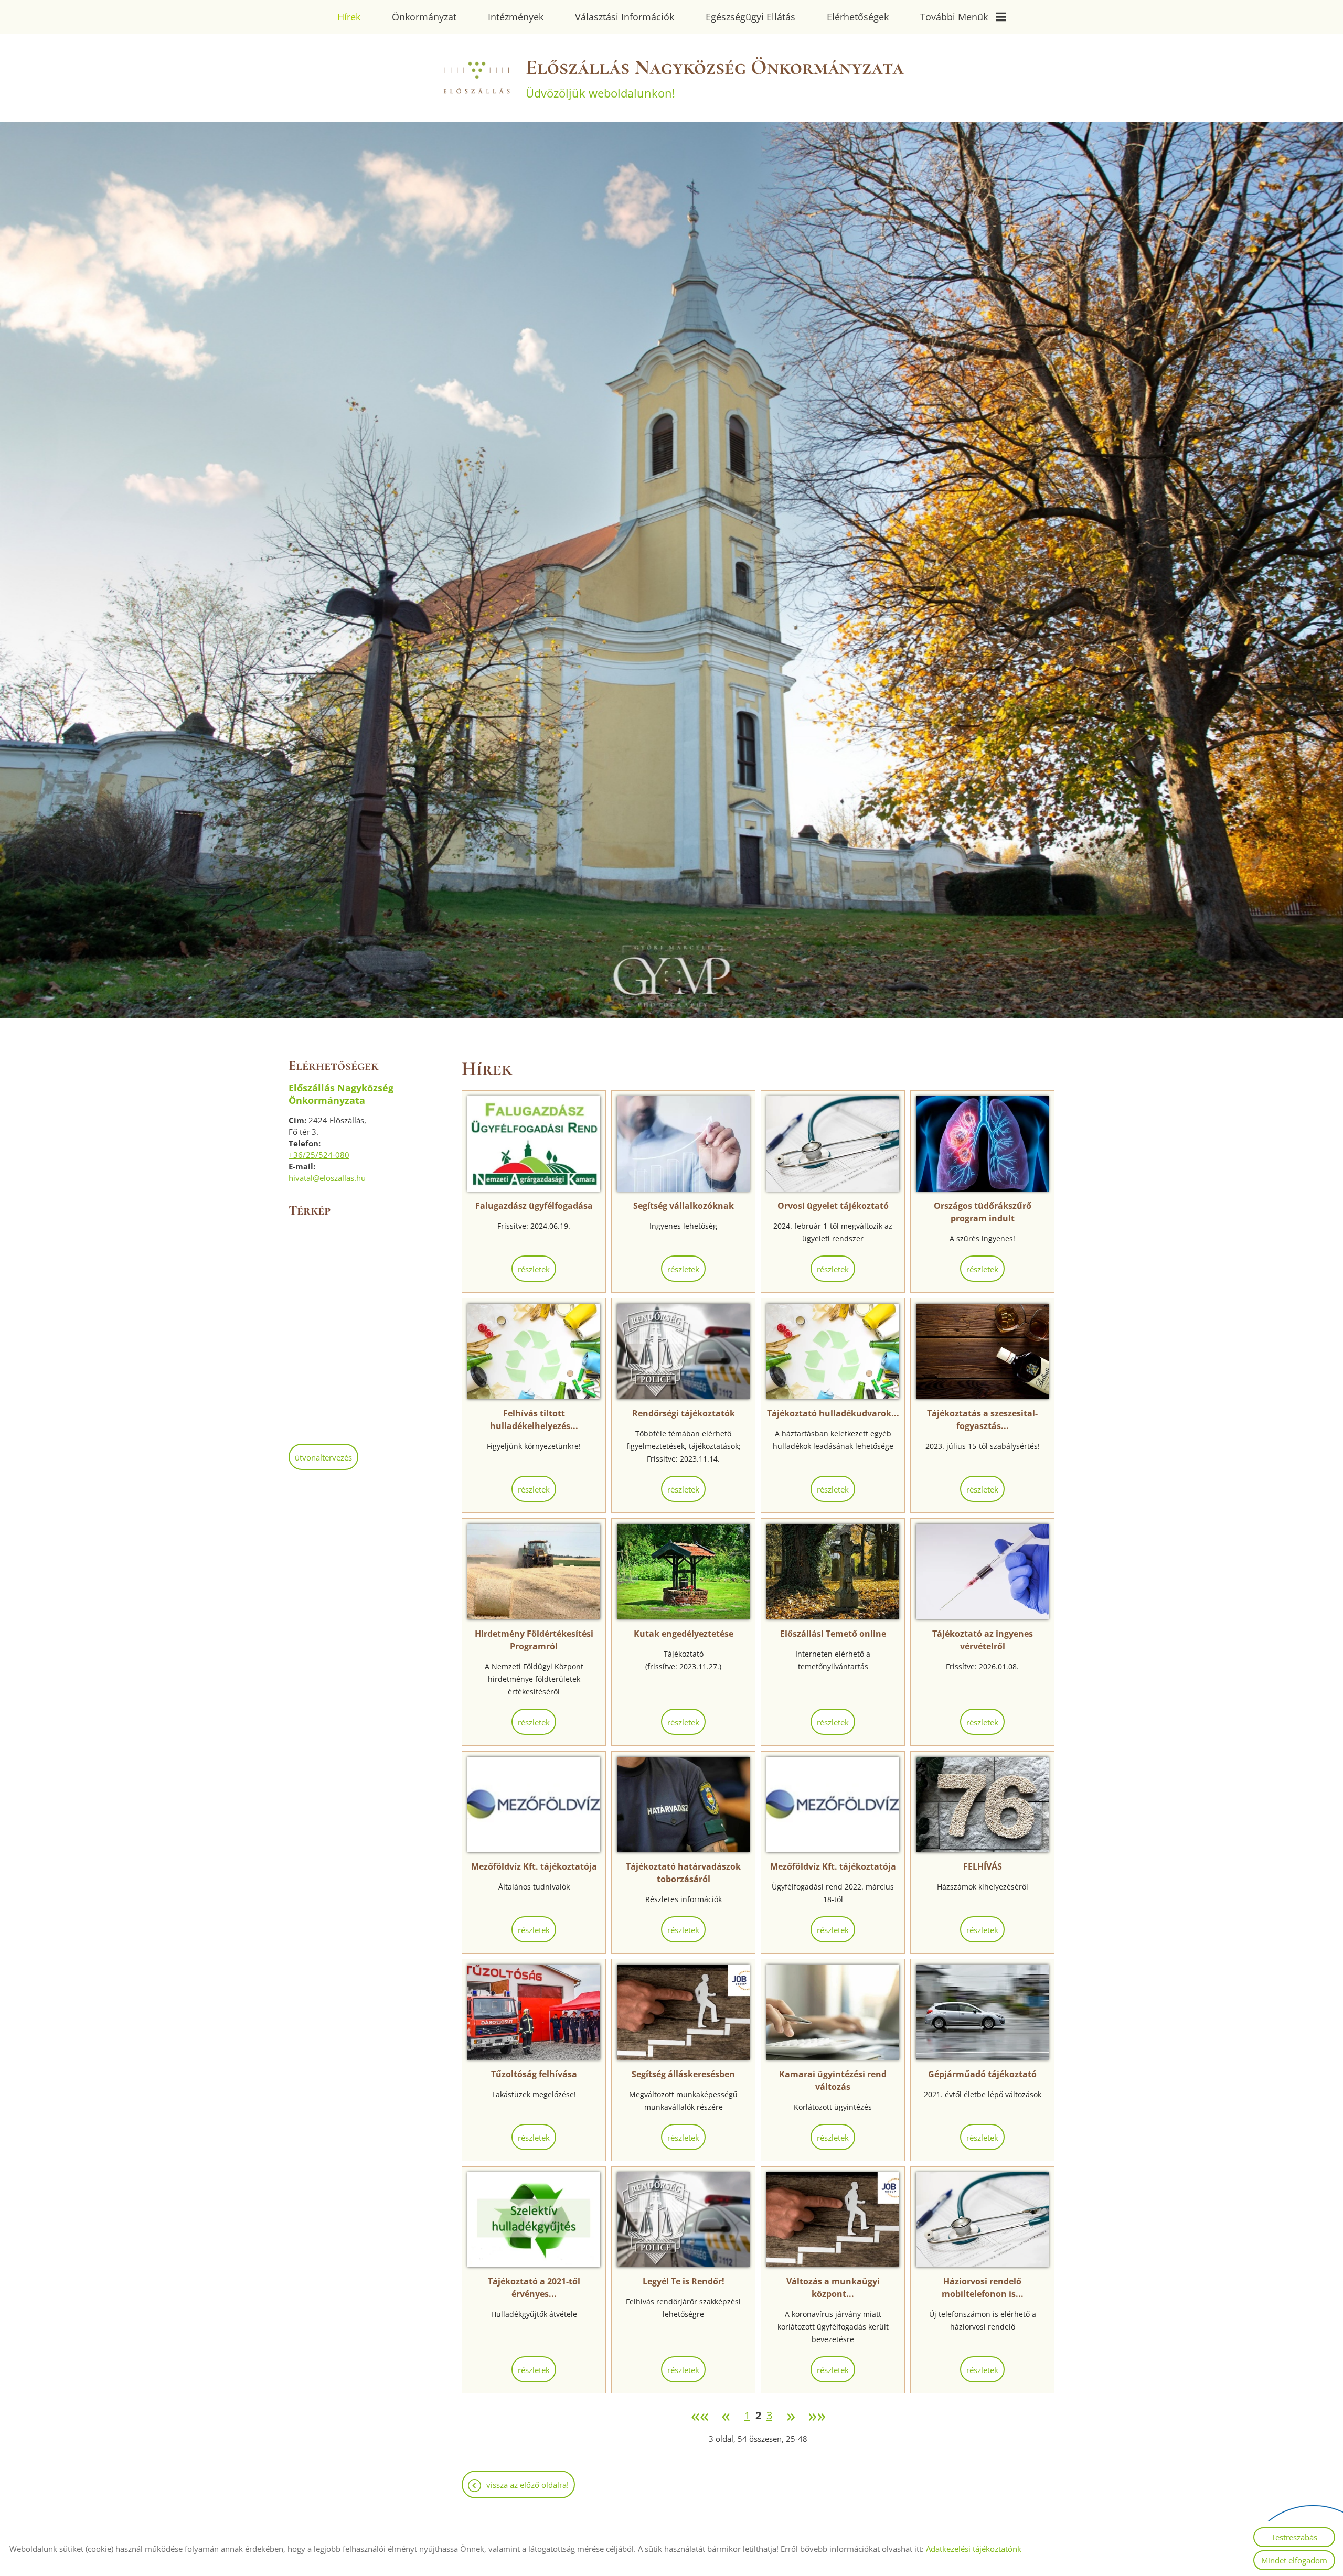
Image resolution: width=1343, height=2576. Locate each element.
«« (700, 2416)
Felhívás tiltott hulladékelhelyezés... (534, 1420)
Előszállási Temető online (833, 1634)
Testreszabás (1294, 2537)
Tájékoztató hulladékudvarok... (833, 1413)
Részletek (534, 1269)
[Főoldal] (476, 78)
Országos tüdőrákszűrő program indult (983, 1212)
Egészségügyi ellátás (750, 17)
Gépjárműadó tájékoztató (982, 2074)
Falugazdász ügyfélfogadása (534, 1206)
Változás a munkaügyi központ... (833, 2288)
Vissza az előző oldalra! (527, 2485)
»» (817, 2416)
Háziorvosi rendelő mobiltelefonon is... (983, 2288)
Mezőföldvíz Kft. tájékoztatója (534, 1866)
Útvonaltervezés (323, 1457)
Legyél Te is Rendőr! (684, 2281)
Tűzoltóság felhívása (534, 2074)
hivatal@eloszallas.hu (327, 1178)
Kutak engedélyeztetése (684, 1634)
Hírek (349, 17)
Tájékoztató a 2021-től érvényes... (534, 2288)
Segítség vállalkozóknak (684, 1206)
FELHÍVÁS (983, 1866)
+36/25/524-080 (319, 1155)
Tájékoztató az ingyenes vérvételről (983, 1640)
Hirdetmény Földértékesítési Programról (534, 1640)
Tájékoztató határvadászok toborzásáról (683, 1873)
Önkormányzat (424, 17)
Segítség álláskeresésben (683, 2074)
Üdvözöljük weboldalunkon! (715, 78)
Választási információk (625, 17)
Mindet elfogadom (1294, 2560)
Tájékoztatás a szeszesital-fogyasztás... (982, 1420)
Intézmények (516, 17)
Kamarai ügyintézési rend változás (833, 2080)
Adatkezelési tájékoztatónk (974, 2549)
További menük (954, 17)
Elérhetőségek (858, 17)
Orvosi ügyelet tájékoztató (833, 1206)
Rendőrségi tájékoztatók (684, 1413)
